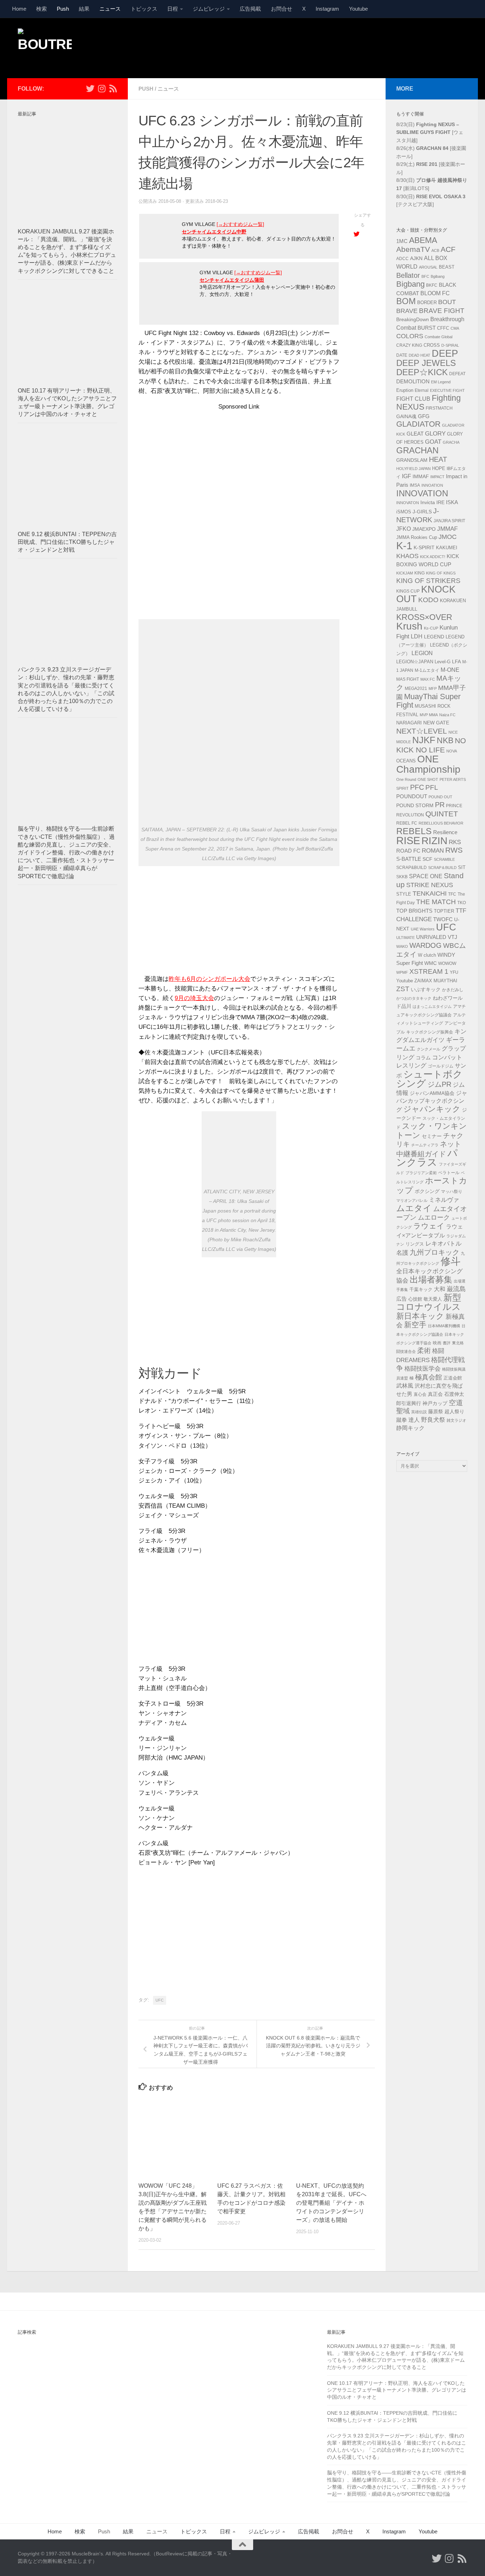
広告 (402, 1299)
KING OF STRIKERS (428, 581)
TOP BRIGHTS (414, 911)
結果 (84, 9)
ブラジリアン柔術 (421, 1173)
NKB (445, 740)
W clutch (427, 955)
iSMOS (404, 512)
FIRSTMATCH (439, 408)
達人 (414, 1420)
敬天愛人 (433, 1299)
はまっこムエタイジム (432, 1006)
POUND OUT (440, 797)
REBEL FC (407, 823)
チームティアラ (425, 1145)
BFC (425, 276)
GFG (424, 416)
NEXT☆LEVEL (422, 731)
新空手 (415, 1325)
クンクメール (429, 1049)
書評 (447, 1343)
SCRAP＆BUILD (442, 868)
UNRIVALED (431, 937)
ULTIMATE (405, 938)
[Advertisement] (338, 47)
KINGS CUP (408, 591)
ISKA (452, 502)
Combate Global (438, 337)
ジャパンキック (432, 1109)
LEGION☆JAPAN (415, 662)
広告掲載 (250, 9)
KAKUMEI (447, 548)
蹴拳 (402, 1420)
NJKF (424, 740)
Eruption (405, 390)
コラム (423, 1058)
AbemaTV (413, 249)
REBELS (414, 831)
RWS (454, 850)
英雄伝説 (419, 1412)
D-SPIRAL (450, 345)
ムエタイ (414, 1208)
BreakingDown (413, 319)
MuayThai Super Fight (428, 701)
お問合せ (282, 9)
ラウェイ (429, 1226)
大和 (440, 1289)
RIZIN (434, 841)
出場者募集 (431, 1280)
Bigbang (410, 284)
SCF (427, 859)
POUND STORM (415, 805)
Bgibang (438, 276)
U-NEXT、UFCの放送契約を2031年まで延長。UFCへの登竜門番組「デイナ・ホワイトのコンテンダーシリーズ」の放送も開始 (331, 2203)
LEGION (422, 653)
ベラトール (449, 1173)
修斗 (451, 1261)
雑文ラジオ (456, 1420)
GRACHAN (417, 450)
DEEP (445, 353)
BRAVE (407, 311)
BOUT (447, 302)
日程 (173, 9)
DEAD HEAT (419, 355)
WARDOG (426, 945)
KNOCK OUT (426, 594)
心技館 (415, 1299)
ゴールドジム (441, 1066)
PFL (432, 787)
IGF (407, 476)
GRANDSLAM (412, 460)
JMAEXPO (424, 529)
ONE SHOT (428, 779)
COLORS (410, 336)
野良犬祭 (433, 1420)
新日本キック (420, 1316)
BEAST (447, 267)
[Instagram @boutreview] (102, 88)
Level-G (443, 662)
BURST (427, 328)
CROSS (432, 345)
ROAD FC (408, 851)
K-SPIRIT (424, 547)
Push (63, 9)
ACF (448, 249)
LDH (417, 636)
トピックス (144, 9)
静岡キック (410, 1428)
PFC (417, 787)
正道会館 (453, 1378)
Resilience (445, 832)
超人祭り (454, 1411)
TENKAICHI (430, 893)
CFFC (443, 328)
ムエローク (434, 1217)
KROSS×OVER (424, 617)
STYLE (404, 894)
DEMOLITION (413, 382)
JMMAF (447, 529)
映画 (437, 1343)
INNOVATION (422, 493)
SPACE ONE (426, 876)
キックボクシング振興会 (430, 1032)
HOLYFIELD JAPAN (413, 469)
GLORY (435, 433)
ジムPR (439, 1084)
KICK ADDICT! (433, 557)
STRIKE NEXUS (430, 885)
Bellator (408, 275)
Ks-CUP (431, 628)
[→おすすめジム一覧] (240, 224)
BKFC (432, 285)
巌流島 (456, 1289)
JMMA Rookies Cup (417, 538)
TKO (462, 903)
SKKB (402, 877)
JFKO (404, 529)
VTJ (453, 937)
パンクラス (427, 1158)
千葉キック (421, 1289)
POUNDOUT (412, 796)
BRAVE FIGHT (442, 311)
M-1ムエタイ (427, 670)
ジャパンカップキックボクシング (432, 1101)
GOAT (433, 442)
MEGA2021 (416, 688)
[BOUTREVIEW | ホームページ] (45, 46)
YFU (454, 972)
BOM (406, 301)
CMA (455, 328)
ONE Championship (428, 764)
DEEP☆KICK (422, 372)
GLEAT (415, 434)
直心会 (420, 1394)
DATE (402, 355)
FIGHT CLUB (413, 399)
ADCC (402, 259)
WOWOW (447, 963)
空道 (456, 1403)
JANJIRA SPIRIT (449, 521)
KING (419, 573)
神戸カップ (435, 1403)
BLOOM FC (435, 293)
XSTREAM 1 (429, 971)
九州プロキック (435, 1252)
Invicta (428, 502)
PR (440, 805)
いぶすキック (426, 989)
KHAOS (407, 556)
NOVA (452, 751)
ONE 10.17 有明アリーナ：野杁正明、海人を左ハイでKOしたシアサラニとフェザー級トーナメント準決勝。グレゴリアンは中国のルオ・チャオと (397, 2390)
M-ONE (450, 670)
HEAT (438, 459)
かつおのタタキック (414, 998)
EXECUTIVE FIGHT (447, 390)
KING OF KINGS (441, 573)
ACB (435, 250)
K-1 (404, 546)
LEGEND (434, 637)
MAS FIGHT (408, 679)
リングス (415, 1244)
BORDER (427, 303)
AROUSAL (428, 267)
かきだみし (453, 990)
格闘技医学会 (423, 1368)
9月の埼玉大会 (194, 998)
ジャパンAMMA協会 (432, 1093)
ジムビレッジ (209, 9)
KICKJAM (405, 573)
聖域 (403, 1411)
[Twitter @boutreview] (90, 88)
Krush (409, 626)
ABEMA (423, 240)
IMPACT (437, 477)
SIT (462, 867)
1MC (402, 241)
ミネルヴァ (444, 1200)
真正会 (435, 1394)
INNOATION (432, 485)
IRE (440, 502)
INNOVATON (408, 503)
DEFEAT (457, 374)
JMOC (448, 537)
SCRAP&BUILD (412, 868)
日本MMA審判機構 (444, 1326)
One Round (406, 779)
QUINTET (442, 814)
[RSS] (113, 88)
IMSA (415, 485)
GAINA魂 (406, 416)
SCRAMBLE (444, 859)
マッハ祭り (452, 1192)
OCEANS (406, 761)
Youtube (358, 9)
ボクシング (427, 1191)
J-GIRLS (422, 512)
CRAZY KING (409, 345)
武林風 (405, 1386)
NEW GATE (436, 723)
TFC (452, 894)
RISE (408, 840)
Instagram (327, 9)
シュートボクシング (429, 1079)
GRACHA (451, 442)
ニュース (110, 9)
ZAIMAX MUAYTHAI (436, 981)
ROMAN (433, 851)
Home (19, 9)
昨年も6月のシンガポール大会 (209, 979)
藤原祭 (436, 1411)
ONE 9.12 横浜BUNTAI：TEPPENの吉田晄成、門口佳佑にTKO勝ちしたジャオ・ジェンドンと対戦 (67, 542)
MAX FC (428, 679)
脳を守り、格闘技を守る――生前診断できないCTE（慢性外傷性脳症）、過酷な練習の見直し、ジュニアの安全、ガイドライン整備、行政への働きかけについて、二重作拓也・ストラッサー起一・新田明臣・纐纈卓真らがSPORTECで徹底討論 (66, 852)
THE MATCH (436, 902)
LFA (456, 661)
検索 (42, 9)
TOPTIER (444, 911)
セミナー (432, 1136)
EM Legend (441, 382)
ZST (403, 989)
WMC (430, 963)
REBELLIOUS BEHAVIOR (441, 823)
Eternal (422, 390)
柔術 (424, 1351)
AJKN (416, 258)
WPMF (402, 972)
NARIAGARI (409, 723)
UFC (160, 2000)
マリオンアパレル (412, 1200)
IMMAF (421, 476)
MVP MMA (429, 715)
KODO (428, 600)
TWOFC (443, 919)
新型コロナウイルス (429, 1302)
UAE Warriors (423, 929)
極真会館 (429, 1377)
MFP (433, 688)
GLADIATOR (418, 424)
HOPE (439, 469)
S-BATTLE (409, 859)
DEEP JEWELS (426, 363)
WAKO (402, 946)
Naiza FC (447, 715)
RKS (455, 842)
